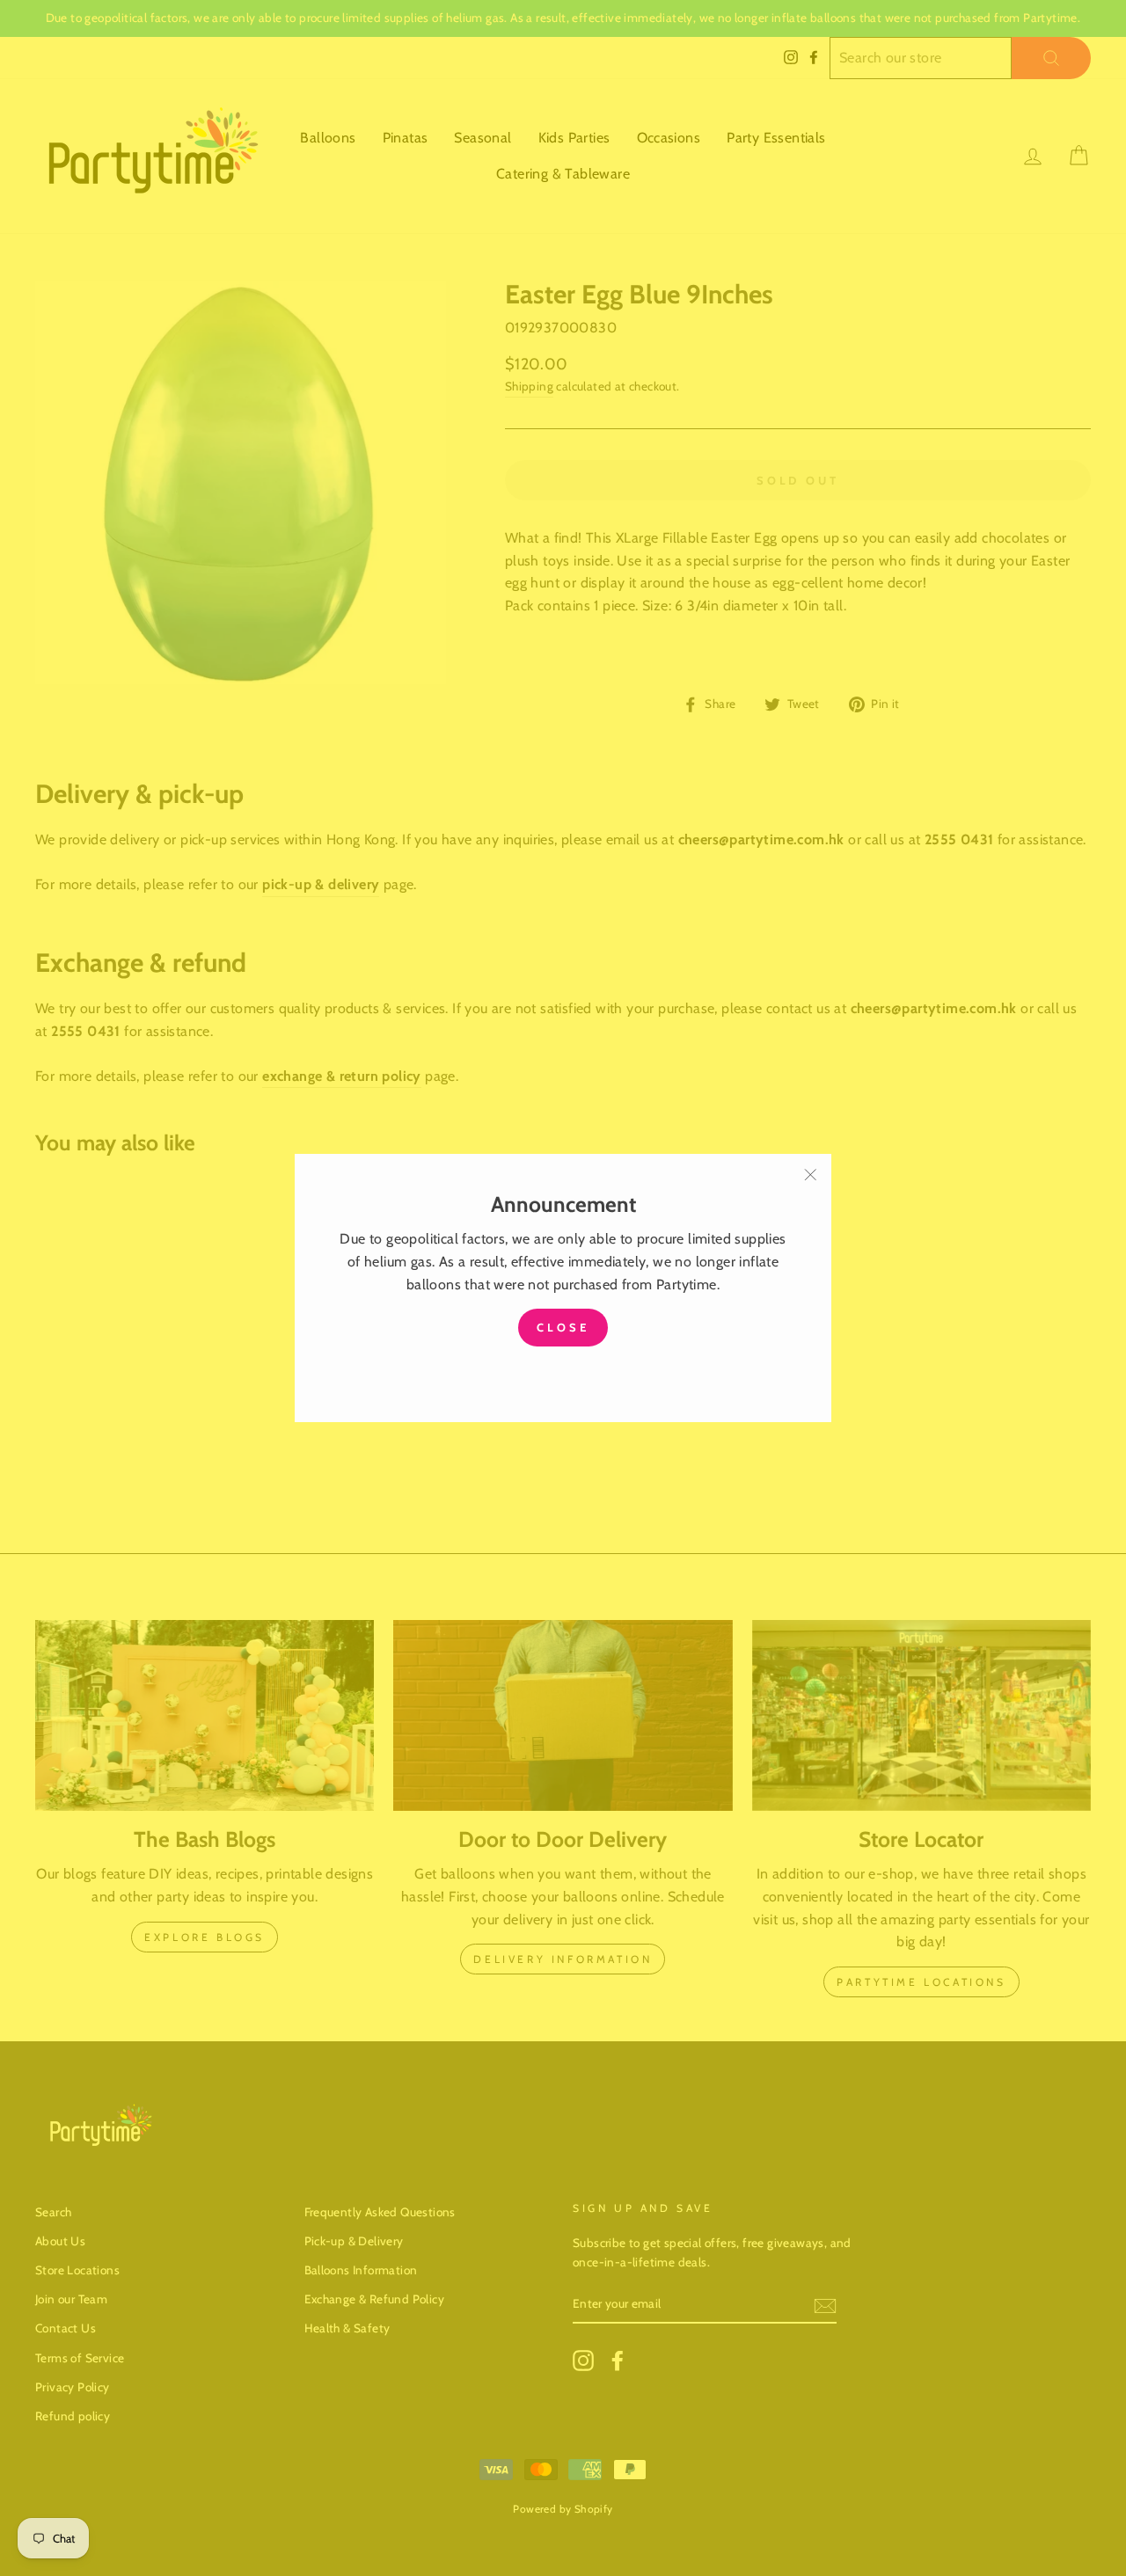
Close (563, 1328)
